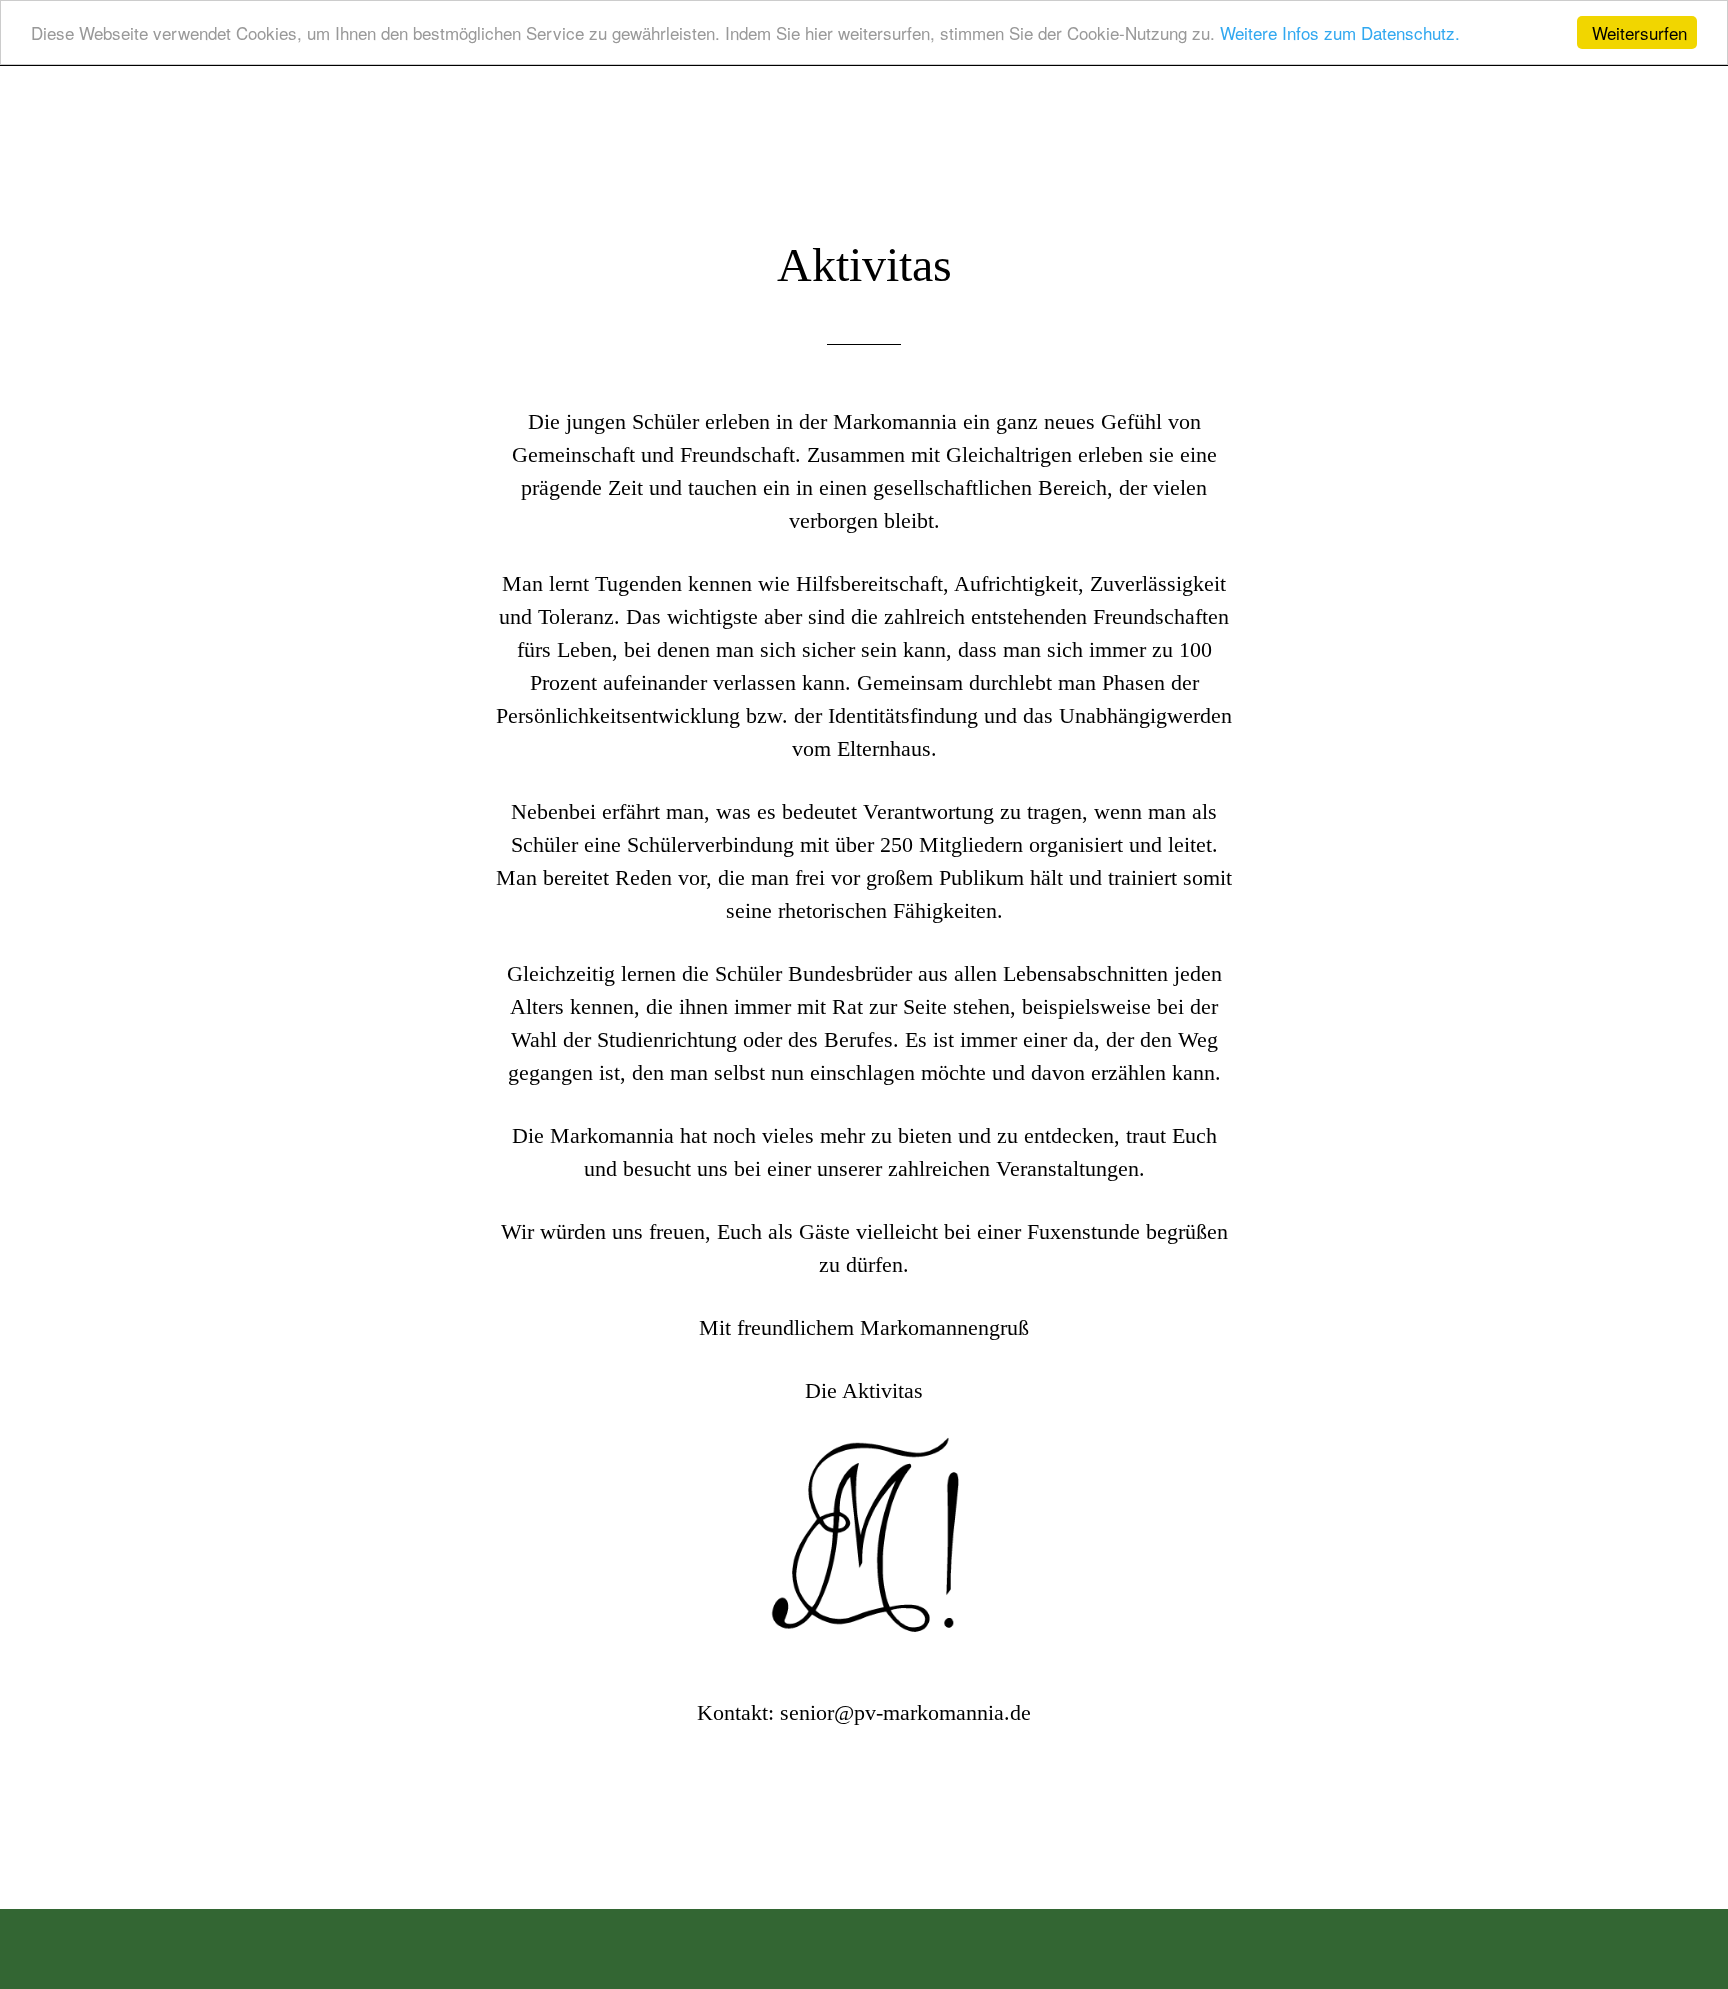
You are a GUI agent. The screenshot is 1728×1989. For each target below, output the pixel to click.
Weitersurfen (1639, 32)
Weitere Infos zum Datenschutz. (1340, 33)
